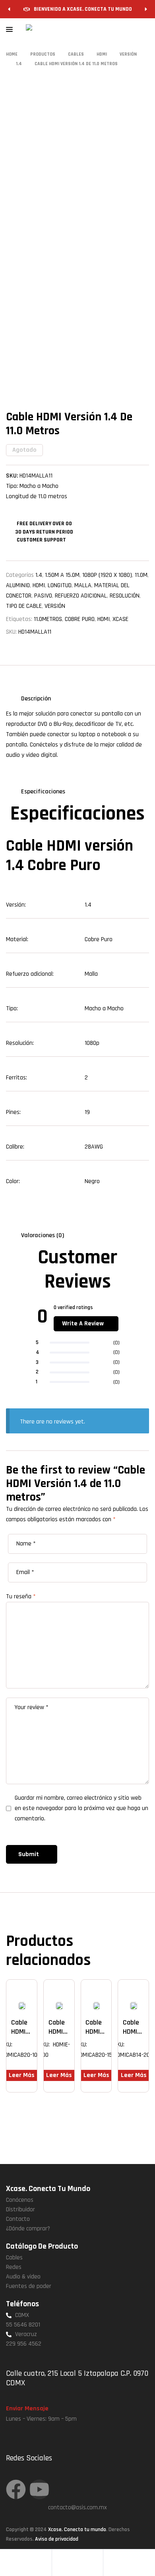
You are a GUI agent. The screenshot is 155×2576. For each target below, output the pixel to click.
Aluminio (18, 585)
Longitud (60, 585)
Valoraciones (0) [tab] (43, 1235)
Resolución (125, 596)
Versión (55, 606)
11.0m (141, 575)
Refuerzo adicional (81, 596)
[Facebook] (16, 2489)
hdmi (104, 619)
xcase (120, 619)
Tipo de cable (24, 606)
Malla (83, 585)
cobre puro (80, 619)
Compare (34, 1993)
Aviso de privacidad (57, 2539)
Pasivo (43, 596)
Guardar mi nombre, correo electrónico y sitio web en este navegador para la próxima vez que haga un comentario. (81, 1808)
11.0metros (48, 619)
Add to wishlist (22, 1993)
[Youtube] (39, 2489)
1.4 (39, 575)
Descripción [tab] (36, 699)
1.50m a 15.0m (62, 575)
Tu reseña (21, 1596)
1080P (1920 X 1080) (107, 575)
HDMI (39, 585)
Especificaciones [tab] (43, 792)
